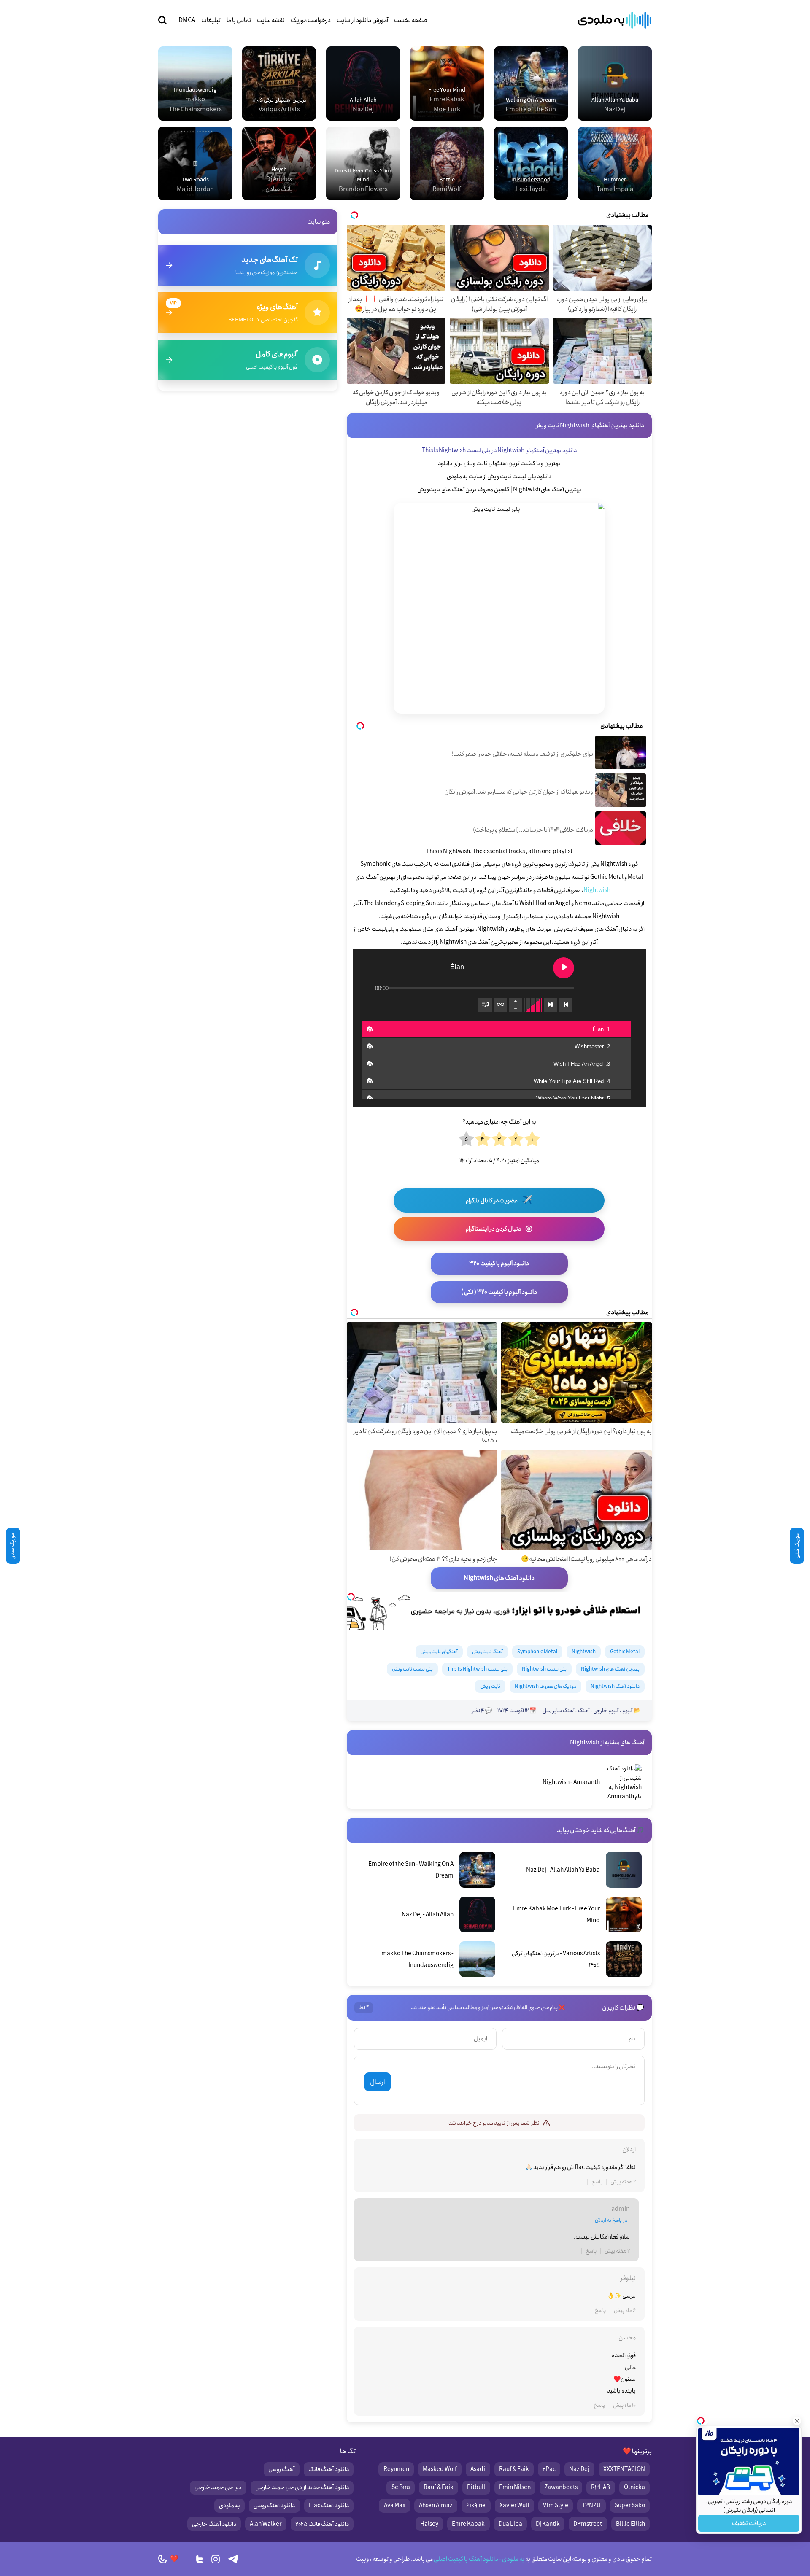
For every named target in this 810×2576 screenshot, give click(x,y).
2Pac (549, 2469)
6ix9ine (476, 2506)
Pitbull (476, 2487)
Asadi (478, 2469)
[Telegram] (233, 2559)
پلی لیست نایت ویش (412, 1669)
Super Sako (630, 2506)
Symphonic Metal (537, 1652)
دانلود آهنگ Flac (329, 2506)
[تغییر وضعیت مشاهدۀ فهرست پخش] (485, 1005)
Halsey (429, 2524)
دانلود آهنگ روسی (274, 2506)
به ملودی (229, 2506)
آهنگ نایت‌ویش (487, 1652)
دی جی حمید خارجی (218, 2487)
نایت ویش (490, 1686)
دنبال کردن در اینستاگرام (499, 1229)
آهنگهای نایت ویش (439, 1652)
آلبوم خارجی (606, 1711)
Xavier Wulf (514, 2506)
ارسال (377, 2082)
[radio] (532, 1140)
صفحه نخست (411, 20)
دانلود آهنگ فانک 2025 (322, 2524)
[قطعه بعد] (551, 1005)
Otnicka (634, 2487)
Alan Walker (266, 2524)
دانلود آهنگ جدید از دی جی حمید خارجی (302, 2487)
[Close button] (797, 2421)
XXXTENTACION (624, 2469)
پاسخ (597, 2182)
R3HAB (601, 2487)
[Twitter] (200, 2559)
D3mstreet (588, 2524)
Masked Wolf (440, 2469)
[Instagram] (216, 2559)
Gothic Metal (625, 1652)
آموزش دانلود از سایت (362, 20)
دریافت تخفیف (749, 2523)
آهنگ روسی (281, 2469)
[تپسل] (351, 1597)
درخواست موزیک (311, 20)
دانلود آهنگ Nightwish (615, 1686)
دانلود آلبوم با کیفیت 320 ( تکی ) (499, 1292)
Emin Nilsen (515, 2487)
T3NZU (591, 2506)
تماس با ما (239, 20)
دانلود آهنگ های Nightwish (499, 1578)
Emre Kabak (468, 2524)
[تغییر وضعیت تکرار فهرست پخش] (500, 1005)
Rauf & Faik (514, 2469)
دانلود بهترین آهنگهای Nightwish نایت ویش (589, 426)
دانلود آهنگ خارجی (214, 2524)
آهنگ (584, 1711)
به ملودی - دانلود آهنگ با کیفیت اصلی (479, 2559)
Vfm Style (556, 2506)
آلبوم (628, 1711)
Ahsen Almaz (436, 2506)
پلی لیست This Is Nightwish (477, 1669)
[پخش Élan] (564, 968)
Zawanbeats (561, 2487)
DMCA (187, 20)
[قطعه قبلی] (566, 1005)
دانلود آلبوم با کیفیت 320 (499, 1264)
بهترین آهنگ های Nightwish (610, 1669)
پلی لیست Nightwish (544, 1669)
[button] (370, 1029)
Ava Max (395, 2506)
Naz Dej (579, 2469)
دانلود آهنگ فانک (329, 2469)
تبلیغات (211, 20)
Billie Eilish (630, 2524)
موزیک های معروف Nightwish (545, 1686)
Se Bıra (401, 2487)
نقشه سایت (271, 20)
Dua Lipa (510, 2524)
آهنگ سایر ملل (559, 1711)
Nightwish (597, 890)
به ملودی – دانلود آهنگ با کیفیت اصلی (615, 20)
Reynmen (396, 2469)
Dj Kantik (548, 2524)
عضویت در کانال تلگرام (499, 1200)
